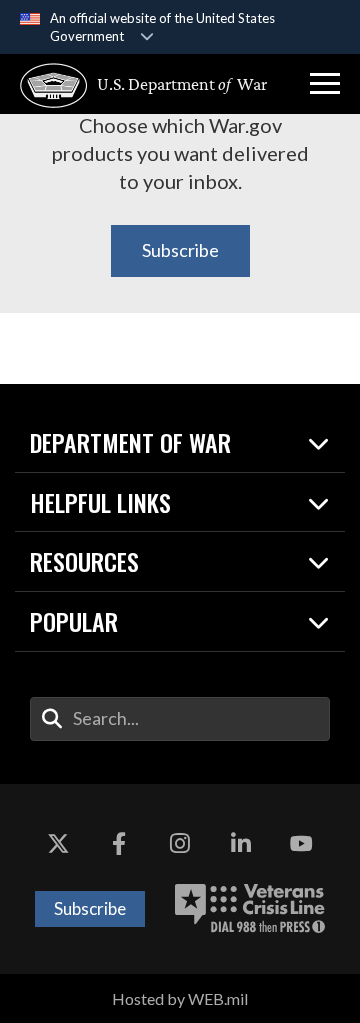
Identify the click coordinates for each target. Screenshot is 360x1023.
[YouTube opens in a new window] (302, 844)
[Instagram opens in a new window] (180, 844)
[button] (325, 84)
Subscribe (180, 250)
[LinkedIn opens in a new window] (241, 844)
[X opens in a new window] (58, 844)
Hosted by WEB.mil (180, 998)
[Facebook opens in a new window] (119, 844)
